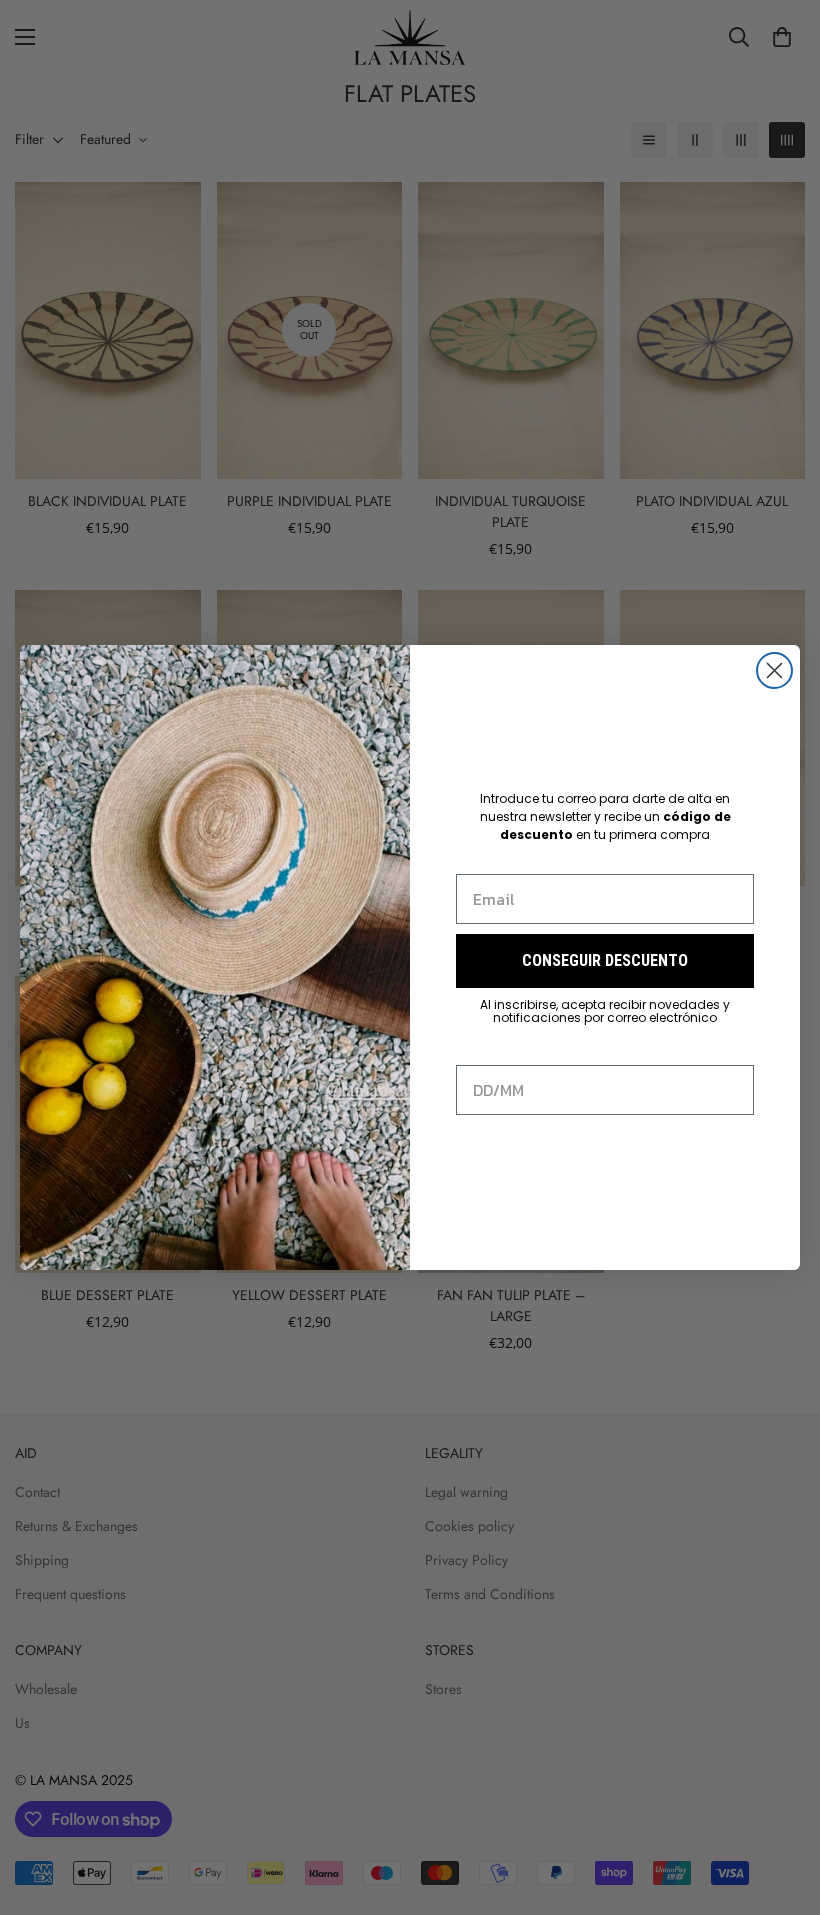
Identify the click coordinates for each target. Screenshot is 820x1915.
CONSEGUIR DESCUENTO (605, 960)
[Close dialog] (774, 670)
